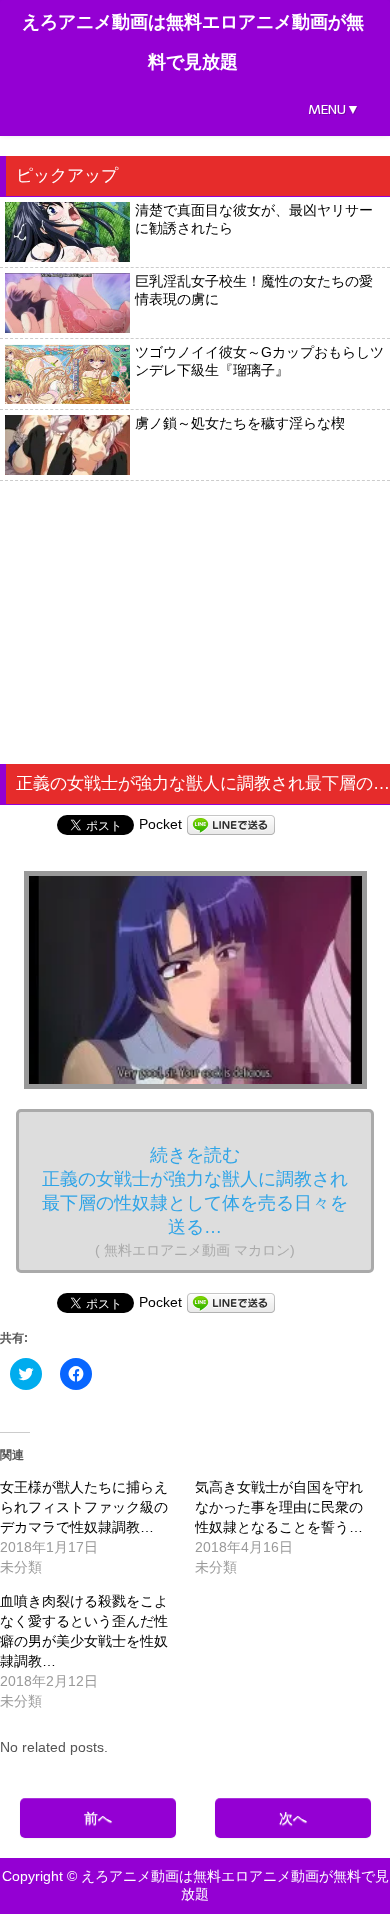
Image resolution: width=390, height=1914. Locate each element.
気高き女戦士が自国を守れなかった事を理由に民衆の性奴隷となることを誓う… (279, 1507)
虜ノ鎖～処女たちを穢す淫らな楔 (240, 423)
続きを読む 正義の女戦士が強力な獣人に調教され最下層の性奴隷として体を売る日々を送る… (195, 1201)
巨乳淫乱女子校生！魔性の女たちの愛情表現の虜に (254, 290)
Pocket (160, 824)
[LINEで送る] (231, 824)
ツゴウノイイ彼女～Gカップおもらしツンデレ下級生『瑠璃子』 (259, 361)
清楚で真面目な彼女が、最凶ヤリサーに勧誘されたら (254, 219)
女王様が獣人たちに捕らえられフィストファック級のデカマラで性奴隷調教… (84, 1507)
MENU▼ (334, 109)
